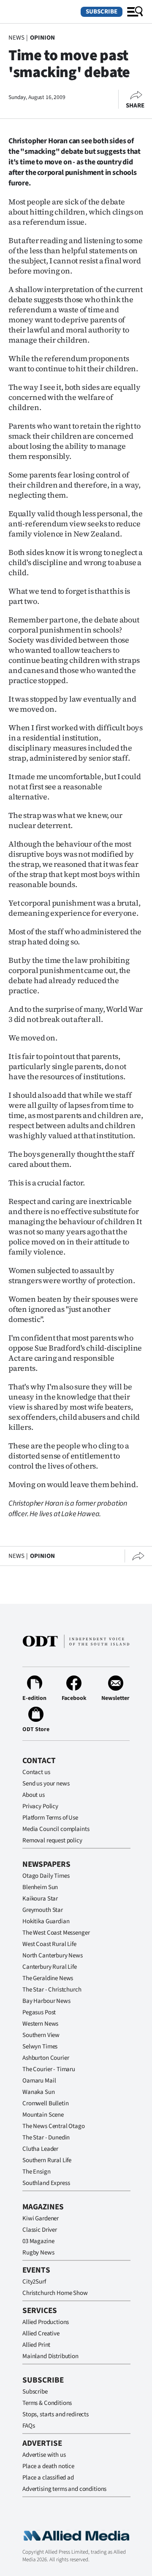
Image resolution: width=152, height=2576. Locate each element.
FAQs (28, 2426)
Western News (40, 2024)
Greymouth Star (43, 1910)
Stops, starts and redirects (56, 2414)
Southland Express (46, 2183)
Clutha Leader (40, 2149)
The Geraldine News (48, 1978)
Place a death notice (48, 2466)
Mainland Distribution (50, 2356)
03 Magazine (38, 2241)
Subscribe (102, 12)
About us (34, 1795)
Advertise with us (44, 2455)
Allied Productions (46, 2322)
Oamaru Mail (39, 2081)
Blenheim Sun (40, 1887)
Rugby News (38, 2253)
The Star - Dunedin (46, 2138)
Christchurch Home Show (55, 2293)
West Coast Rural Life (49, 1944)
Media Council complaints (56, 1829)
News (16, 38)
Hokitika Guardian (46, 1921)
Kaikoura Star (40, 1899)
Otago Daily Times (46, 1876)
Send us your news (46, 1784)
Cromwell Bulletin (45, 2103)
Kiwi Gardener (41, 2218)
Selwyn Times (40, 2047)
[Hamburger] (135, 12)
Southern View (41, 2035)
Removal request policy (52, 1840)
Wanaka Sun (39, 2092)
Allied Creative (41, 2333)
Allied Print (36, 2345)
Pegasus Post (39, 2012)
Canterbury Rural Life (50, 1967)
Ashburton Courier (46, 2058)
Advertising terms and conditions (64, 2489)
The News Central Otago (54, 2126)
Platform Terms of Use (50, 1818)
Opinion (42, 38)
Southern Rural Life (47, 2160)
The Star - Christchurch (52, 1990)
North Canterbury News (53, 1955)
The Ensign (37, 2172)
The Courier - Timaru (49, 2069)
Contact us (36, 1772)
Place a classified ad (48, 2478)
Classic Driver (40, 2230)
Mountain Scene (43, 2115)
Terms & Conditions (47, 2403)
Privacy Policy (40, 1806)
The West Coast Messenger (56, 1933)
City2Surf (34, 2282)
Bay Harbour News (46, 2001)
